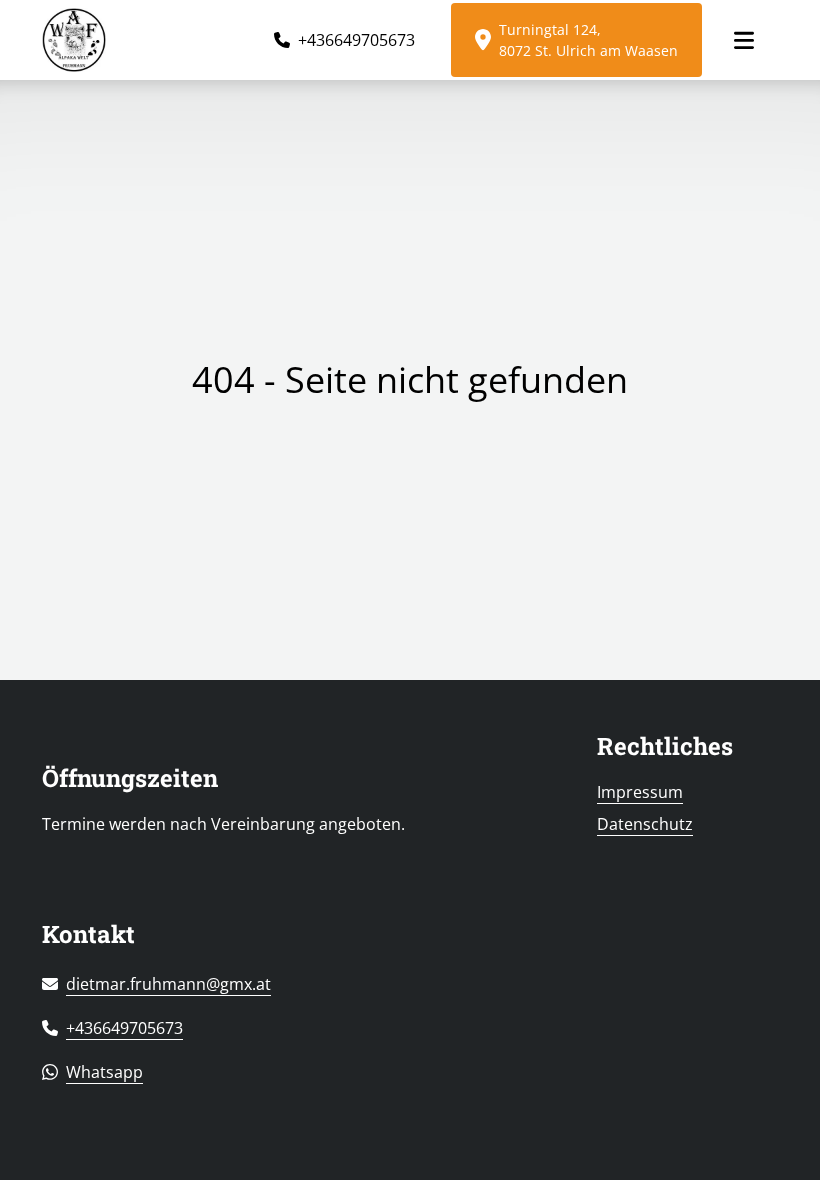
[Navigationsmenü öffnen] (744, 40)
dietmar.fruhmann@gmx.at (168, 984)
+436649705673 (356, 40)
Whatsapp (104, 1072)
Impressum (640, 792)
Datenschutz (645, 824)
